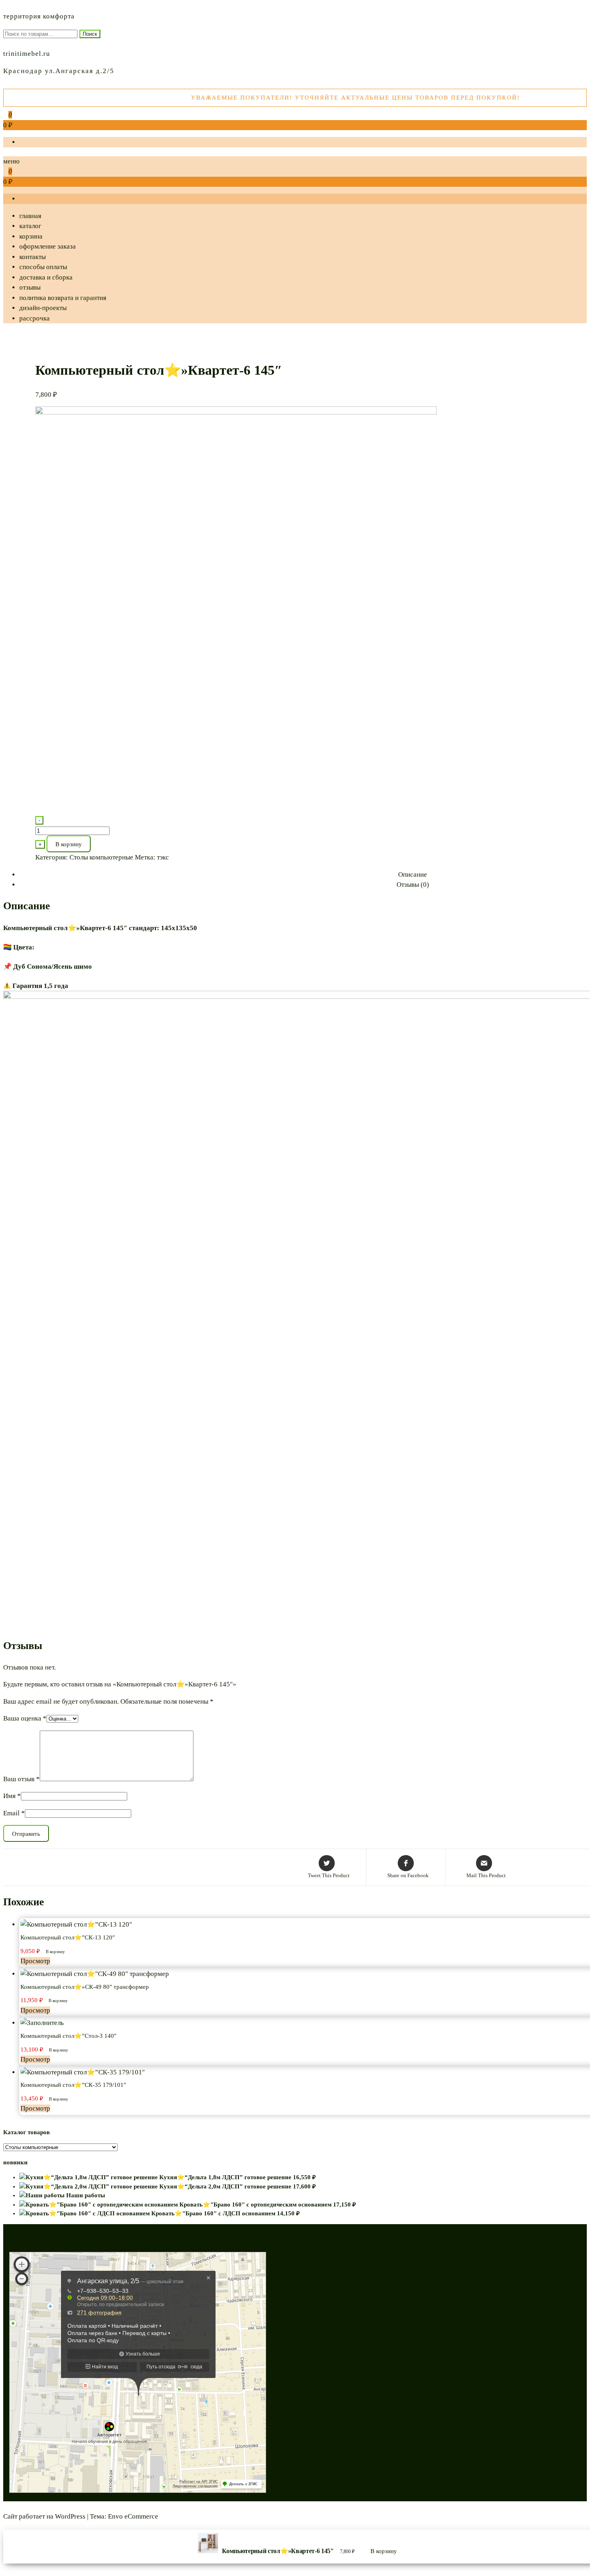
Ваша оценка (25, 1718)
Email (14, 1813)
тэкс (163, 857)
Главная (30, 216)
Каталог (30, 226)
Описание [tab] (413, 875)
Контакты (33, 257)
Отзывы (30, 287)
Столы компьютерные (101, 857)
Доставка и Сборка (46, 277)
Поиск (90, 34)
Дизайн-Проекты (43, 308)
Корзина (31, 236)
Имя (12, 1796)
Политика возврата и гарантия (63, 298)
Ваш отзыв (21, 1779)
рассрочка (35, 318)
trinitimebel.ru (27, 54)
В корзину (69, 844)
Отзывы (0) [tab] (413, 885)
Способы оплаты (43, 267)
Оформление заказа (48, 246)
